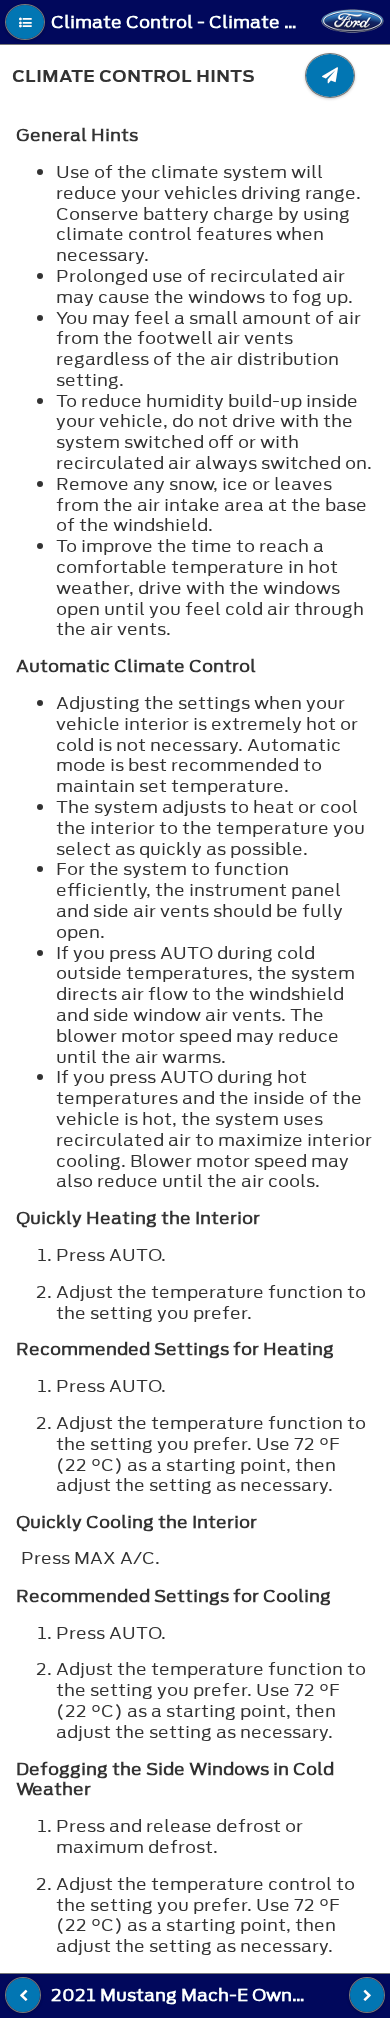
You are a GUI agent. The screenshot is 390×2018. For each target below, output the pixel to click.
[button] (25, 22)
